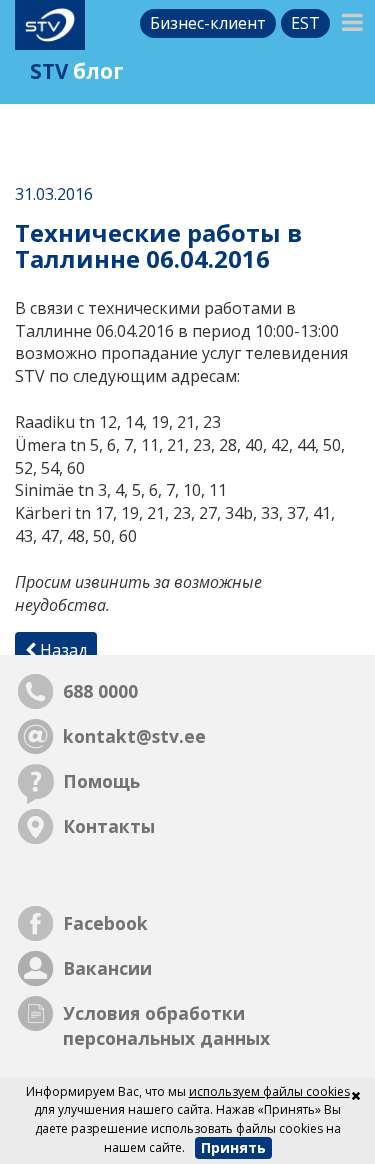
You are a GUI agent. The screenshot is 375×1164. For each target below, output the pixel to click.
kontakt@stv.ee (134, 736)
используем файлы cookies (269, 1091)
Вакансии (107, 968)
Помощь (101, 781)
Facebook (105, 923)
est (305, 23)
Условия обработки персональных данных (166, 1025)
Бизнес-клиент (208, 23)
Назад (62, 650)
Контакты (109, 826)
